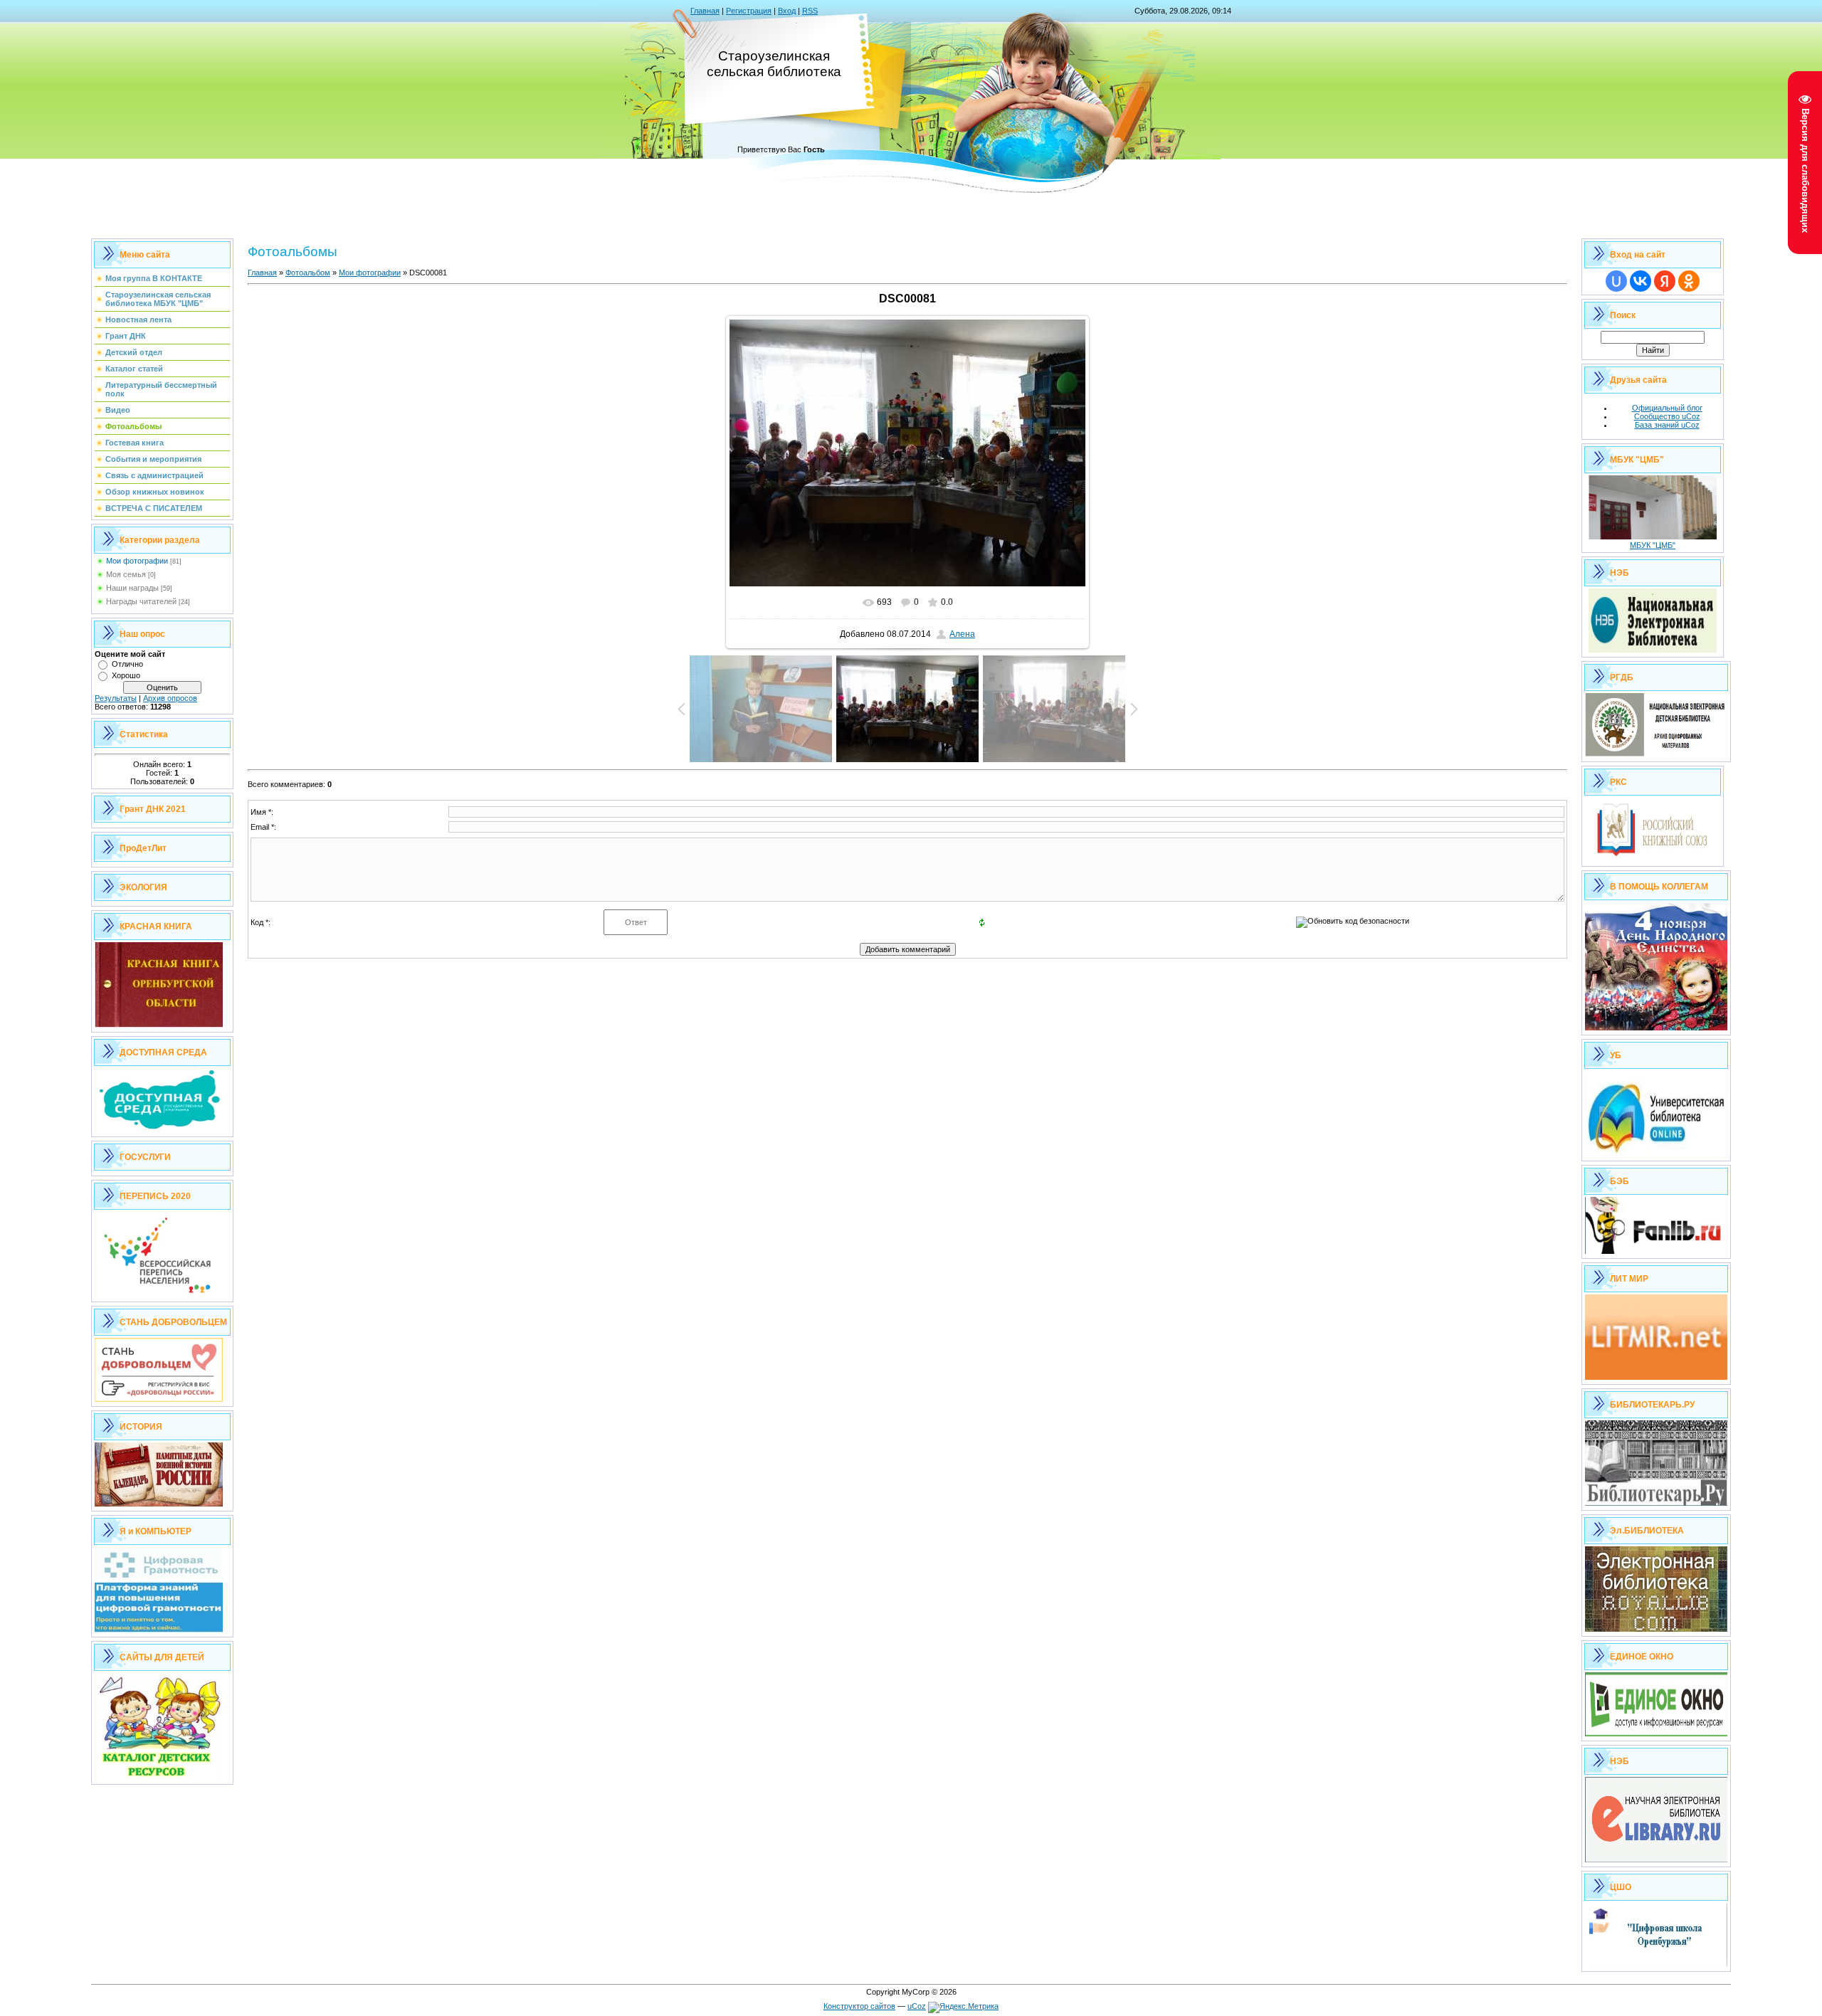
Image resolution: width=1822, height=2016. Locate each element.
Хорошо (126, 675)
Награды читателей (141, 601)
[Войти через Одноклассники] (1689, 281)
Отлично (127, 664)
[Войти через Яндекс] (1665, 281)
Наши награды (132, 588)
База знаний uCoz (1667, 425)
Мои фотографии (137, 561)
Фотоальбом (308, 273)
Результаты (116, 698)
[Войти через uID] (1616, 281)
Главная (705, 11)
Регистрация (749, 11)
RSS (810, 11)
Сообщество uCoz (1667, 416)
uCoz (917, 2006)
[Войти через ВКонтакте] (1641, 281)
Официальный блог (1667, 408)
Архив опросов (170, 698)
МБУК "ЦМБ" (1653, 545)
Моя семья (126, 574)
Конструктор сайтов (859, 2006)
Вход (787, 11)
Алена (962, 634)
